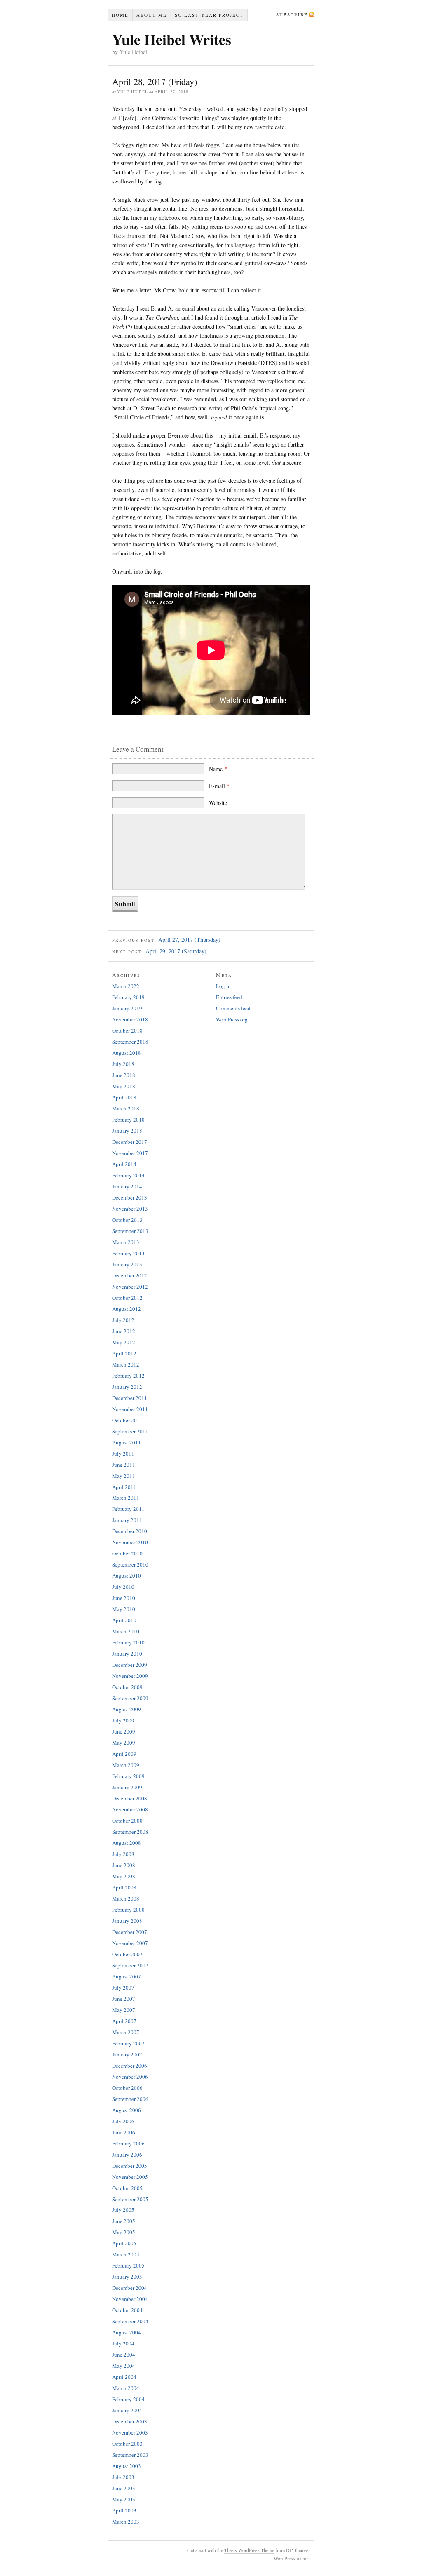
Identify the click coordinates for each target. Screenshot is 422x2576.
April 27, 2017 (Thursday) (189, 940)
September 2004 (130, 2321)
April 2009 (124, 1754)
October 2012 (127, 1298)
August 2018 (127, 1053)
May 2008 (124, 1876)
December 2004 (130, 2288)
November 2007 (130, 1943)
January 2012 (127, 1387)
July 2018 (123, 1064)
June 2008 (124, 1865)
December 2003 (130, 2421)
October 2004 (127, 2310)
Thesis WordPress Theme (249, 2550)
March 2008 (126, 1898)
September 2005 (130, 2199)
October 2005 (127, 2188)
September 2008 (130, 1832)
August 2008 (127, 1843)
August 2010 (127, 1576)
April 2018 (124, 1097)
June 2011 (124, 1465)
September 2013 (130, 1231)
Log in (223, 986)
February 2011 (128, 1509)
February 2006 (128, 2143)
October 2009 (127, 1687)
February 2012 (128, 1376)
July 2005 (123, 2210)
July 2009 (123, 1720)
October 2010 (127, 1553)
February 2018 (128, 1120)
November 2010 (130, 1542)
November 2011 (130, 1409)
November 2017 (130, 1153)
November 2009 (130, 1676)
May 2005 (124, 2232)
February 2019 (128, 997)
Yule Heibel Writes (172, 39)
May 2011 (124, 1476)
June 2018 (124, 1075)
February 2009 (128, 1776)
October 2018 (127, 1030)
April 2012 (124, 1353)
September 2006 (130, 2099)
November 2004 (130, 2299)
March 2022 (126, 986)
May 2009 (124, 1743)
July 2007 (123, 1988)
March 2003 (126, 2522)
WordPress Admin (292, 2558)
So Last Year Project (209, 15)
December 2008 (130, 1798)
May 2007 (124, 2010)
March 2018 (126, 1108)
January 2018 (127, 1131)
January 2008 (127, 1921)
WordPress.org (232, 1019)
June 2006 (124, 2132)
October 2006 (127, 2088)
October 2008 (127, 1821)
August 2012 (127, 1309)
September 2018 (130, 1042)
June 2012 (124, 1331)
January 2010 (127, 1654)
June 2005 (124, 2221)
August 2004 (127, 2332)
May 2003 (124, 2499)
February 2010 (128, 1642)
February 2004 (128, 2399)
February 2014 (128, 1175)
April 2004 (124, 2377)
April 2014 (124, 1164)
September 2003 (130, 2455)
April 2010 (124, 1620)
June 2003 (124, 2488)
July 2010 (123, 1587)
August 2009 (127, 1709)
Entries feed (229, 997)
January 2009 (127, 1787)
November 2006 (130, 2077)
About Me (152, 15)
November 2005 (130, 2177)
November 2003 (130, 2432)
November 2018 (130, 1019)
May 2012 (124, 1342)
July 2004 (123, 2343)
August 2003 (127, 2466)
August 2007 (127, 1976)
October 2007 (127, 1954)
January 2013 (127, 1264)
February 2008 (128, 1910)
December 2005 (130, 2166)
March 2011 (126, 1498)
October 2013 (127, 1220)
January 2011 (127, 1520)
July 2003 (123, 2477)
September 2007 (130, 1965)
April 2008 (124, 1887)
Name (218, 769)
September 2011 (130, 1431)
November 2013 (130, 1209)
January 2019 (127, 1008)
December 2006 (130, 2066)
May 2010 (124, 1609)
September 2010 (130, 1564)
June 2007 (124, 1999)
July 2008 (123, 1854)
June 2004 (124, 2355)
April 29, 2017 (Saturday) (176, 951)
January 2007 (127, 2054)
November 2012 (130, 1287)
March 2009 (126, 1765)
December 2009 (130, 1665)
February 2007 (128, 2043)
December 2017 (130, 1142)
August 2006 (127, 2110)
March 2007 (126, 2032)
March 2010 (126, 1631)
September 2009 (130, 1698)
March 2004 (126, 2388)
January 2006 (127, 2155)
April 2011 (124, 1487)
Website (218, 803)
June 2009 (124, 1731)
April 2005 (124, 2243)
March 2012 (126, 1364)
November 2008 (130, 1809)
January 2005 (127, 2277)
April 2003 (124, 2510)
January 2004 (127, 2410)
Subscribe (292, 15)
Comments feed (233, 1008)
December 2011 (130, 1398)
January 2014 (127, 1186)
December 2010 (130, 1531)
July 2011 (123, 1454)
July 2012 (123, 1320)
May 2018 (124, 1086)
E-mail (219, 786)
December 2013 (130, 1197)
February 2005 (128, 2265)
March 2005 (126, 2254)
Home (120, 15)
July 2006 (123, 2121)
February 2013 (128, 1253)
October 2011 (127, 1420)
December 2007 (130, 1932)
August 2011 (127, 1442)
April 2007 (124, 2021)
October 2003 (127, 2444)
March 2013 (126, 1242)
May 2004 (124, 2366)
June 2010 (124, 1598)
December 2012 (130, 1275)
